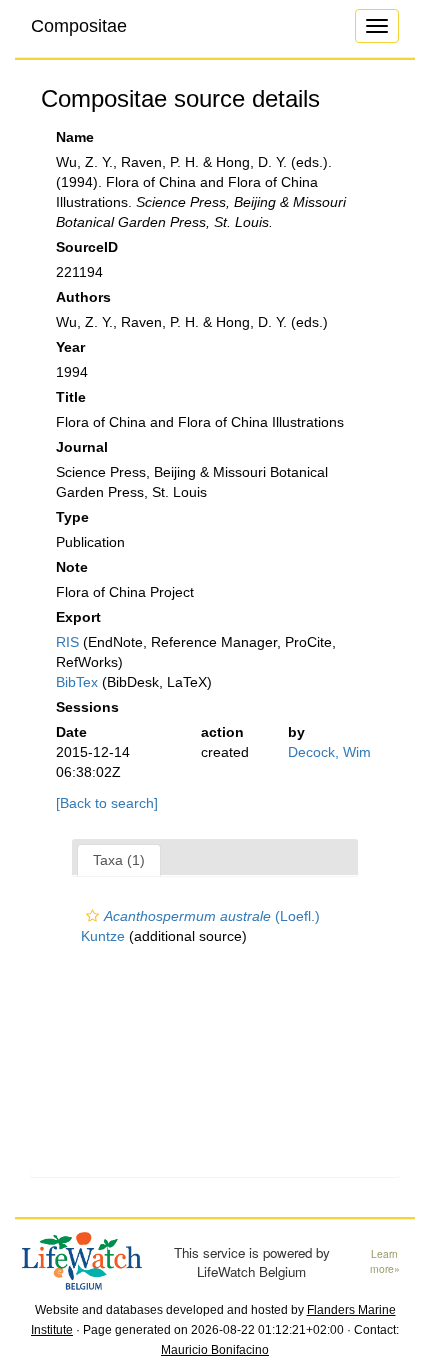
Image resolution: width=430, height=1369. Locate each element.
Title (71, 397)
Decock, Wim (329, 752)
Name (75, 137)
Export (78, 617)
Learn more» (385, 1261)
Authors (83, 297)
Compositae (79, 26)
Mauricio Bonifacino (215, 1350)
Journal (82, 447)
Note (72, 567)
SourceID (87, 247)
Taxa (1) (119, 860)
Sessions (87, 707)
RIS (67, 642)
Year (70, 347)
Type (72, 517)
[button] (92, 916)
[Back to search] (107, 803)
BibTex (77, 682)
